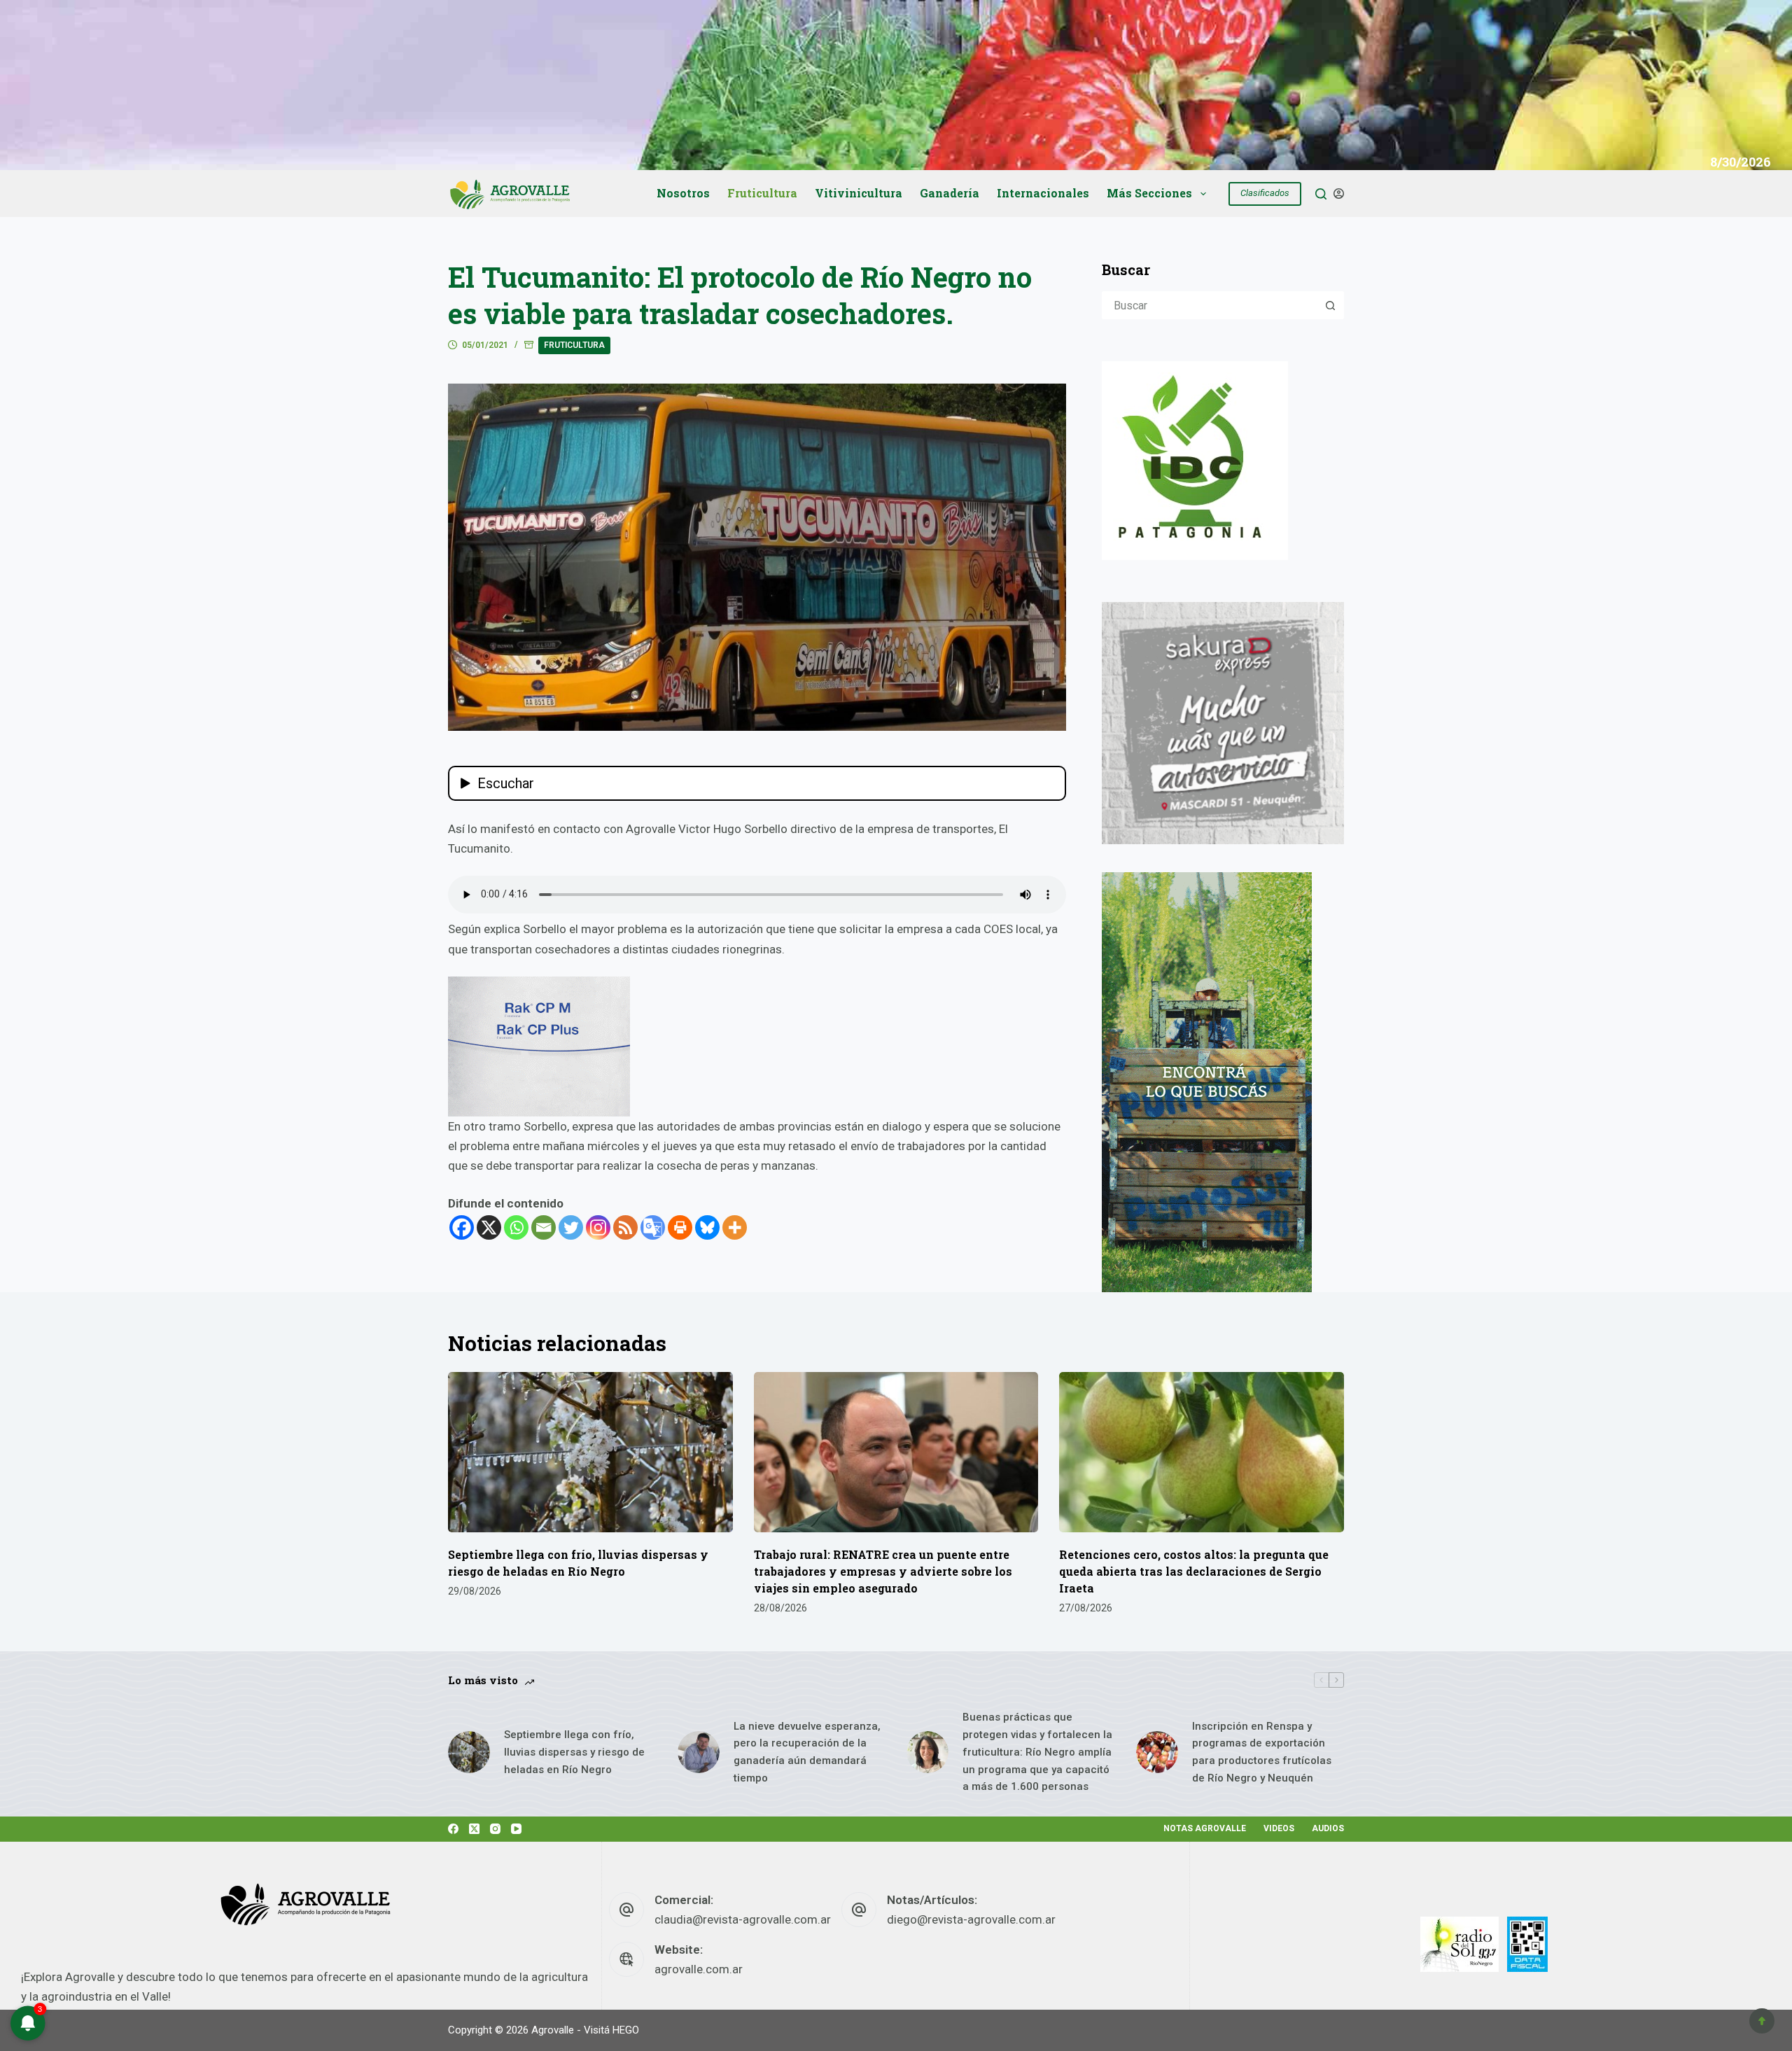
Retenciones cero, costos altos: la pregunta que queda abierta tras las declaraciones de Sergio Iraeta (1194, 1571)
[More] (735, 1227)
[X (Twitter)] (474, 1829)
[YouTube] (516, 1829)
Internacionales (1043, 193)
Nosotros (683, 193)
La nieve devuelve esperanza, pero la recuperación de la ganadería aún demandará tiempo (807, 1752)
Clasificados (1265, 193)
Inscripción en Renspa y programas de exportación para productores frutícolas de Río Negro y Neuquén (1262, 1752)
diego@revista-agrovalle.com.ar (971, 1919)
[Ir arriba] (1762, 2021)
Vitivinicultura (859, 193)
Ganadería (950, 193)
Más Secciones (1149, 193)
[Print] (680, 1227)
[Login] (1339, 194)
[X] (489, 1227)
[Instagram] (598, 1227)
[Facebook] (462, 1227)
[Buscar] (1321, 194)
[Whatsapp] (516, 1227)
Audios (1328, 1828)
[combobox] (1210, 305)
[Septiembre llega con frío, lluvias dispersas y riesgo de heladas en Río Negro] (590, 1452)
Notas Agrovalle (1205, 1828)
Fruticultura (762, 193)
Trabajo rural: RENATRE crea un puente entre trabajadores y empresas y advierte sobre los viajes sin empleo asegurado (883, 1571)
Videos (1279, 1828)
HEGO (626, 2030)
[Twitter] (571, 1227)
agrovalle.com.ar (699, 1969)
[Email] (544, 1227)
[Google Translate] (653, 1227)
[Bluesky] (707, 1227)
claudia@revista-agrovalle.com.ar (743, 1919)
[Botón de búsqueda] (1330, 305)
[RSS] (625, 1227)
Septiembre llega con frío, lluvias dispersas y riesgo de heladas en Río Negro (574, 1752)
